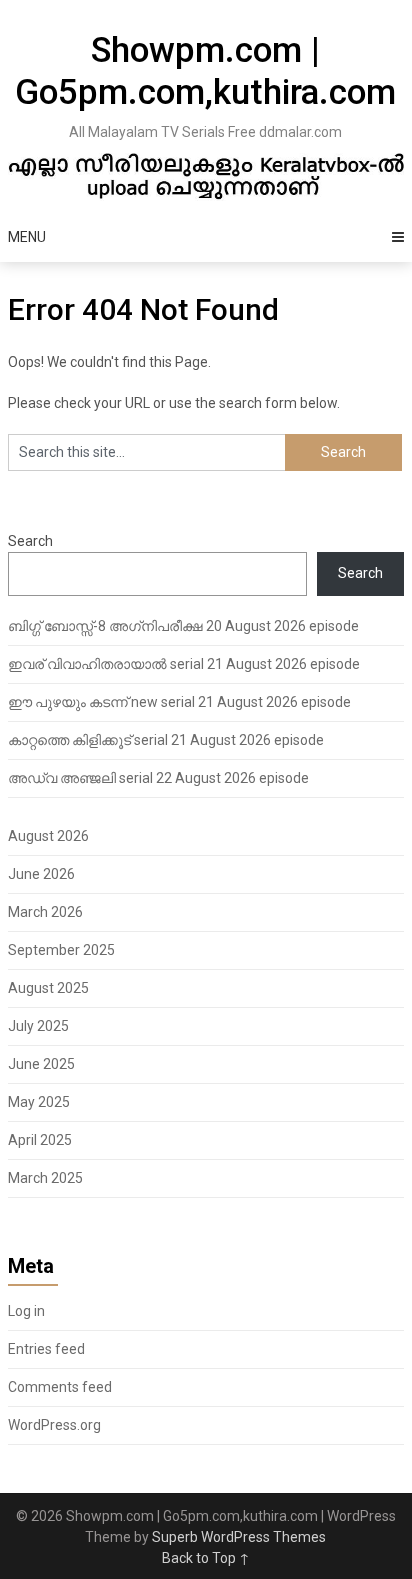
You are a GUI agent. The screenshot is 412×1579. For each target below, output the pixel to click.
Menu (27, 237)
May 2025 (39, 1102)
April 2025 (40, 1140)
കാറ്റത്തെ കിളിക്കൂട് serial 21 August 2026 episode (166, 740)
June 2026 (41, 874)
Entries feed (46, 1349)
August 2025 (48, 988)
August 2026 (48, 836)
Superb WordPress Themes (239, 1537)
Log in (26, 1311)
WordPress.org (54, 1425)
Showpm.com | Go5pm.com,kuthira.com (205, 71)
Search (30, 541)
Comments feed (60, 1387)
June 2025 (41, 1064)
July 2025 (38, 1026)
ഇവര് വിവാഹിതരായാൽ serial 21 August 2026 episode (184, 664)
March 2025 (45, 1178)
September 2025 (61, 950)
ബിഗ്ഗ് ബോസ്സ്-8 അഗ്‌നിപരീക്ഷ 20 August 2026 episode (183, 626)
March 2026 (45, 912)
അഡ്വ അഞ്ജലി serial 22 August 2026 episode (158, 778)
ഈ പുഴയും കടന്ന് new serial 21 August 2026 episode (179, 702)
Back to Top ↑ (206, 1558)
